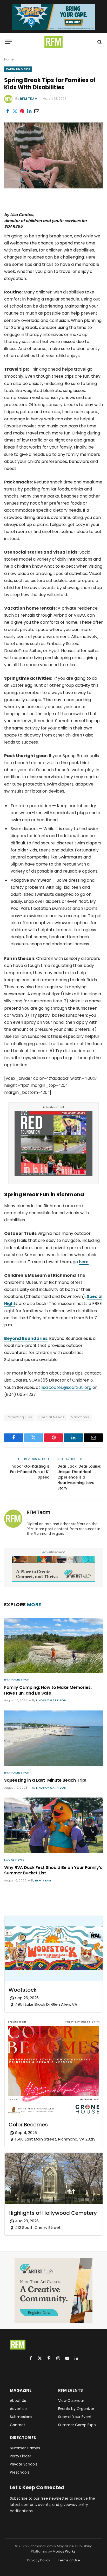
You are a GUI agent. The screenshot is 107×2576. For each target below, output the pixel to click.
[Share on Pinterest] (22, 111)
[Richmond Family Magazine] (53, 42)
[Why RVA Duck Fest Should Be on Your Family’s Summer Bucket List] (53, 1825)
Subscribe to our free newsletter (39, 2498)
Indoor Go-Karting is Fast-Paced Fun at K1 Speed (30, 1472)
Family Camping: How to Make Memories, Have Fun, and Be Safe (48, 1690)
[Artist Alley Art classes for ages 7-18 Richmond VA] (53, 1569)
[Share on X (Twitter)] (15, 111)
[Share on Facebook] (8, 111)
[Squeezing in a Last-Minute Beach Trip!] (53, 1738)
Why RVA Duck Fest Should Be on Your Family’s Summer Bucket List (53, 1870)
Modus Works (64, 2551)
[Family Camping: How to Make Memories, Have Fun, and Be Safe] (53, 1646)
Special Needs (51, 1417)
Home (9, 59)
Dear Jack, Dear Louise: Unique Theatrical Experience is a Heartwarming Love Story (79, 1477)
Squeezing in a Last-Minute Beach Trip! (45, 1780)
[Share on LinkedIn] (29, 111)
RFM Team (29, 99)
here (84, 1262)
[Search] (99, 42)
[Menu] (9, 42)
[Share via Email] (37, 111)
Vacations (80, 1417)
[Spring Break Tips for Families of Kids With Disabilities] (53, 187)
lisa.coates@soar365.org (66, 1387)
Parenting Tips (18, 69)
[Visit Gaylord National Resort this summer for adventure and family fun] (53, 17)
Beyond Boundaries (26, 1338)
